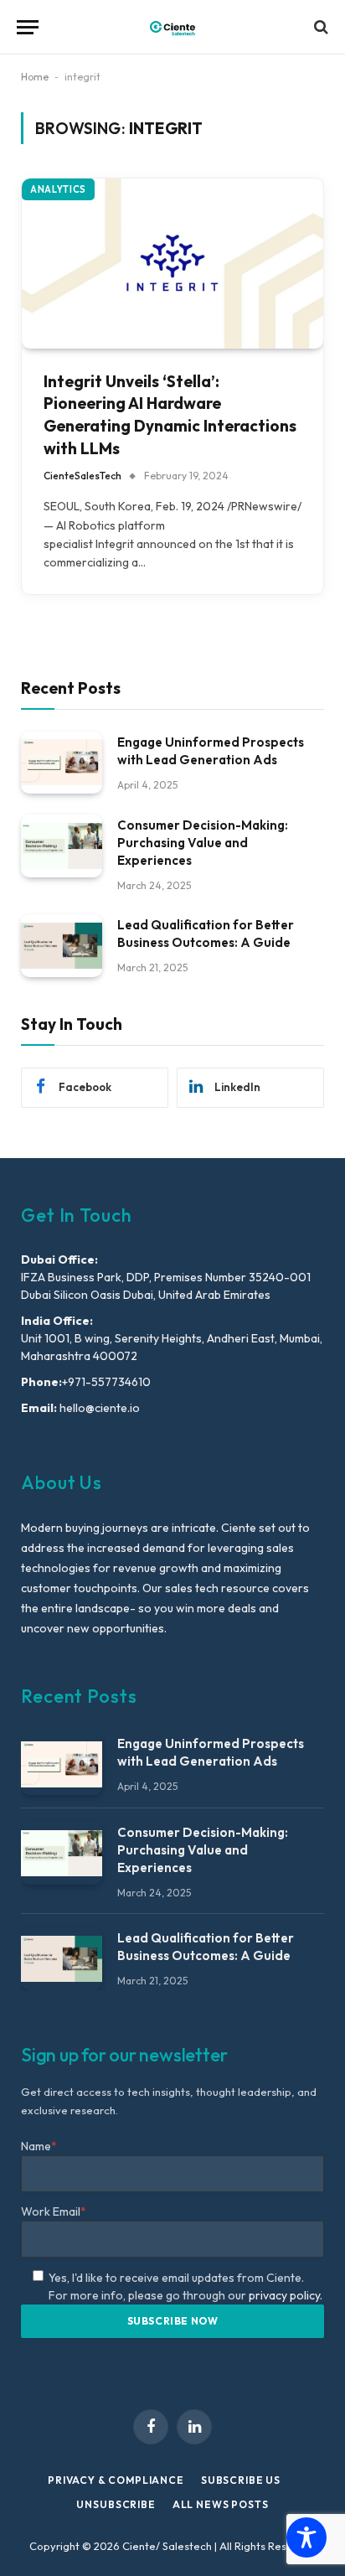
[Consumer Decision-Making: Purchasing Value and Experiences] (62, 846)
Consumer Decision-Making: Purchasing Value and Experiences (203, 843)
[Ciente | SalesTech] (172, 27)
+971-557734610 (106, 1382)
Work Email (54, 2211)
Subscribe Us (241, 2480)
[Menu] (28, 27)
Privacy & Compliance (116, 2480)
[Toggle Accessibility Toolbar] (306, 2537)
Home (35, 77)
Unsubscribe (116, 2504)
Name (39, 2146)
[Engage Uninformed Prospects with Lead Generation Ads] (62, 763)
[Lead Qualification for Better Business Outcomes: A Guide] (62, 946)
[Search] (319, 27)
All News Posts (221, 2504)
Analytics (58, 189)
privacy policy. (286, 2295)
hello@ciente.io (98, 1408)
